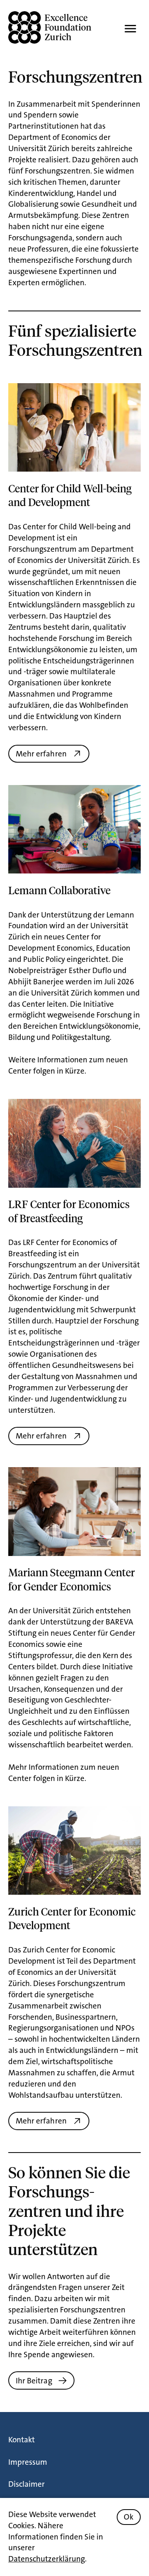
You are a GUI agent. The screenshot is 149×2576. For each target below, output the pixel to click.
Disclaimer (26, 2484)
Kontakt (22, 2440)
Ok (129, 2517)
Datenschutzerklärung (47, 2559)
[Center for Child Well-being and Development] (74, 427)
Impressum (28, 2462)
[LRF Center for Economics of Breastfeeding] (74, 1143)
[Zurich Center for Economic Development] (74, 1851)
